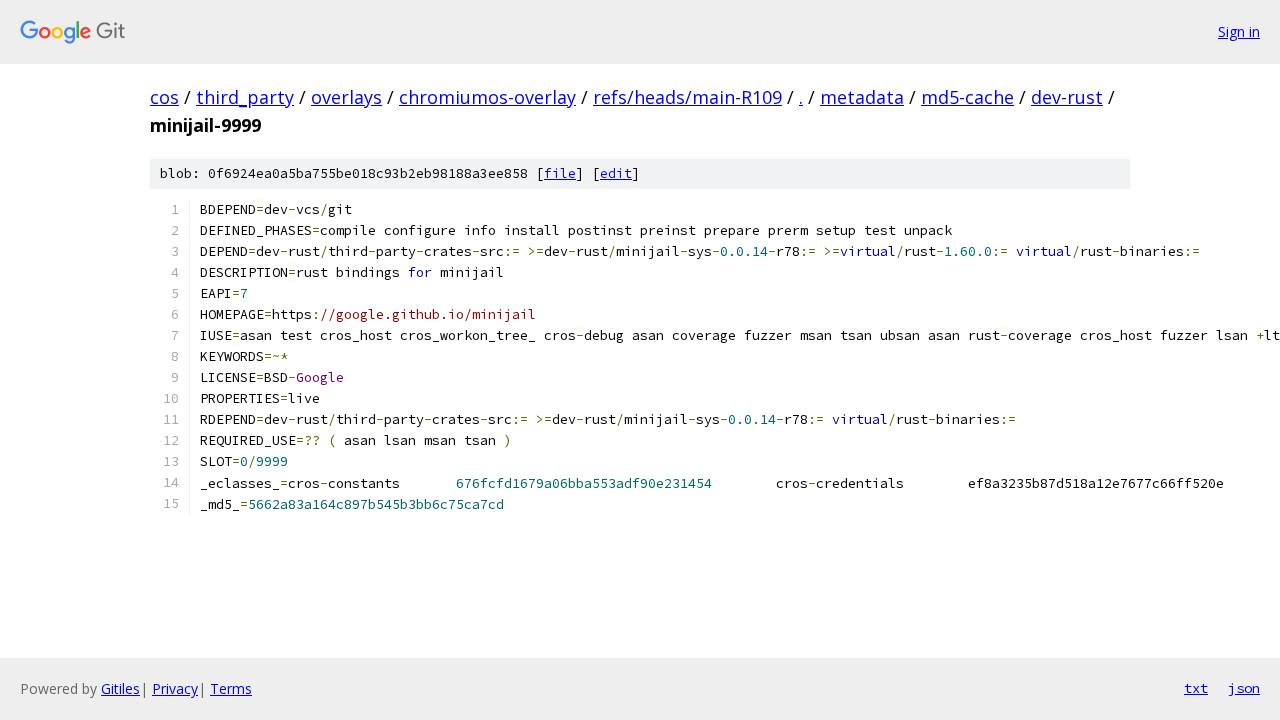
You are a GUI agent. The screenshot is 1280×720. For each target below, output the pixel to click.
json (1244, 688)
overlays (346, 97)
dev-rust (1067, 97)
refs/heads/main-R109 (687, 97)
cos (164, 97)
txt (1196, 688)
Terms (231, 688)
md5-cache (967, 97)
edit (616, 173)
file (560, 173)
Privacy (175, 688)
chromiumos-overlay (487, 97)
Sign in (1239, 31)
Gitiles (120, 688)
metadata (862, 97)
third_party (245, 97)
